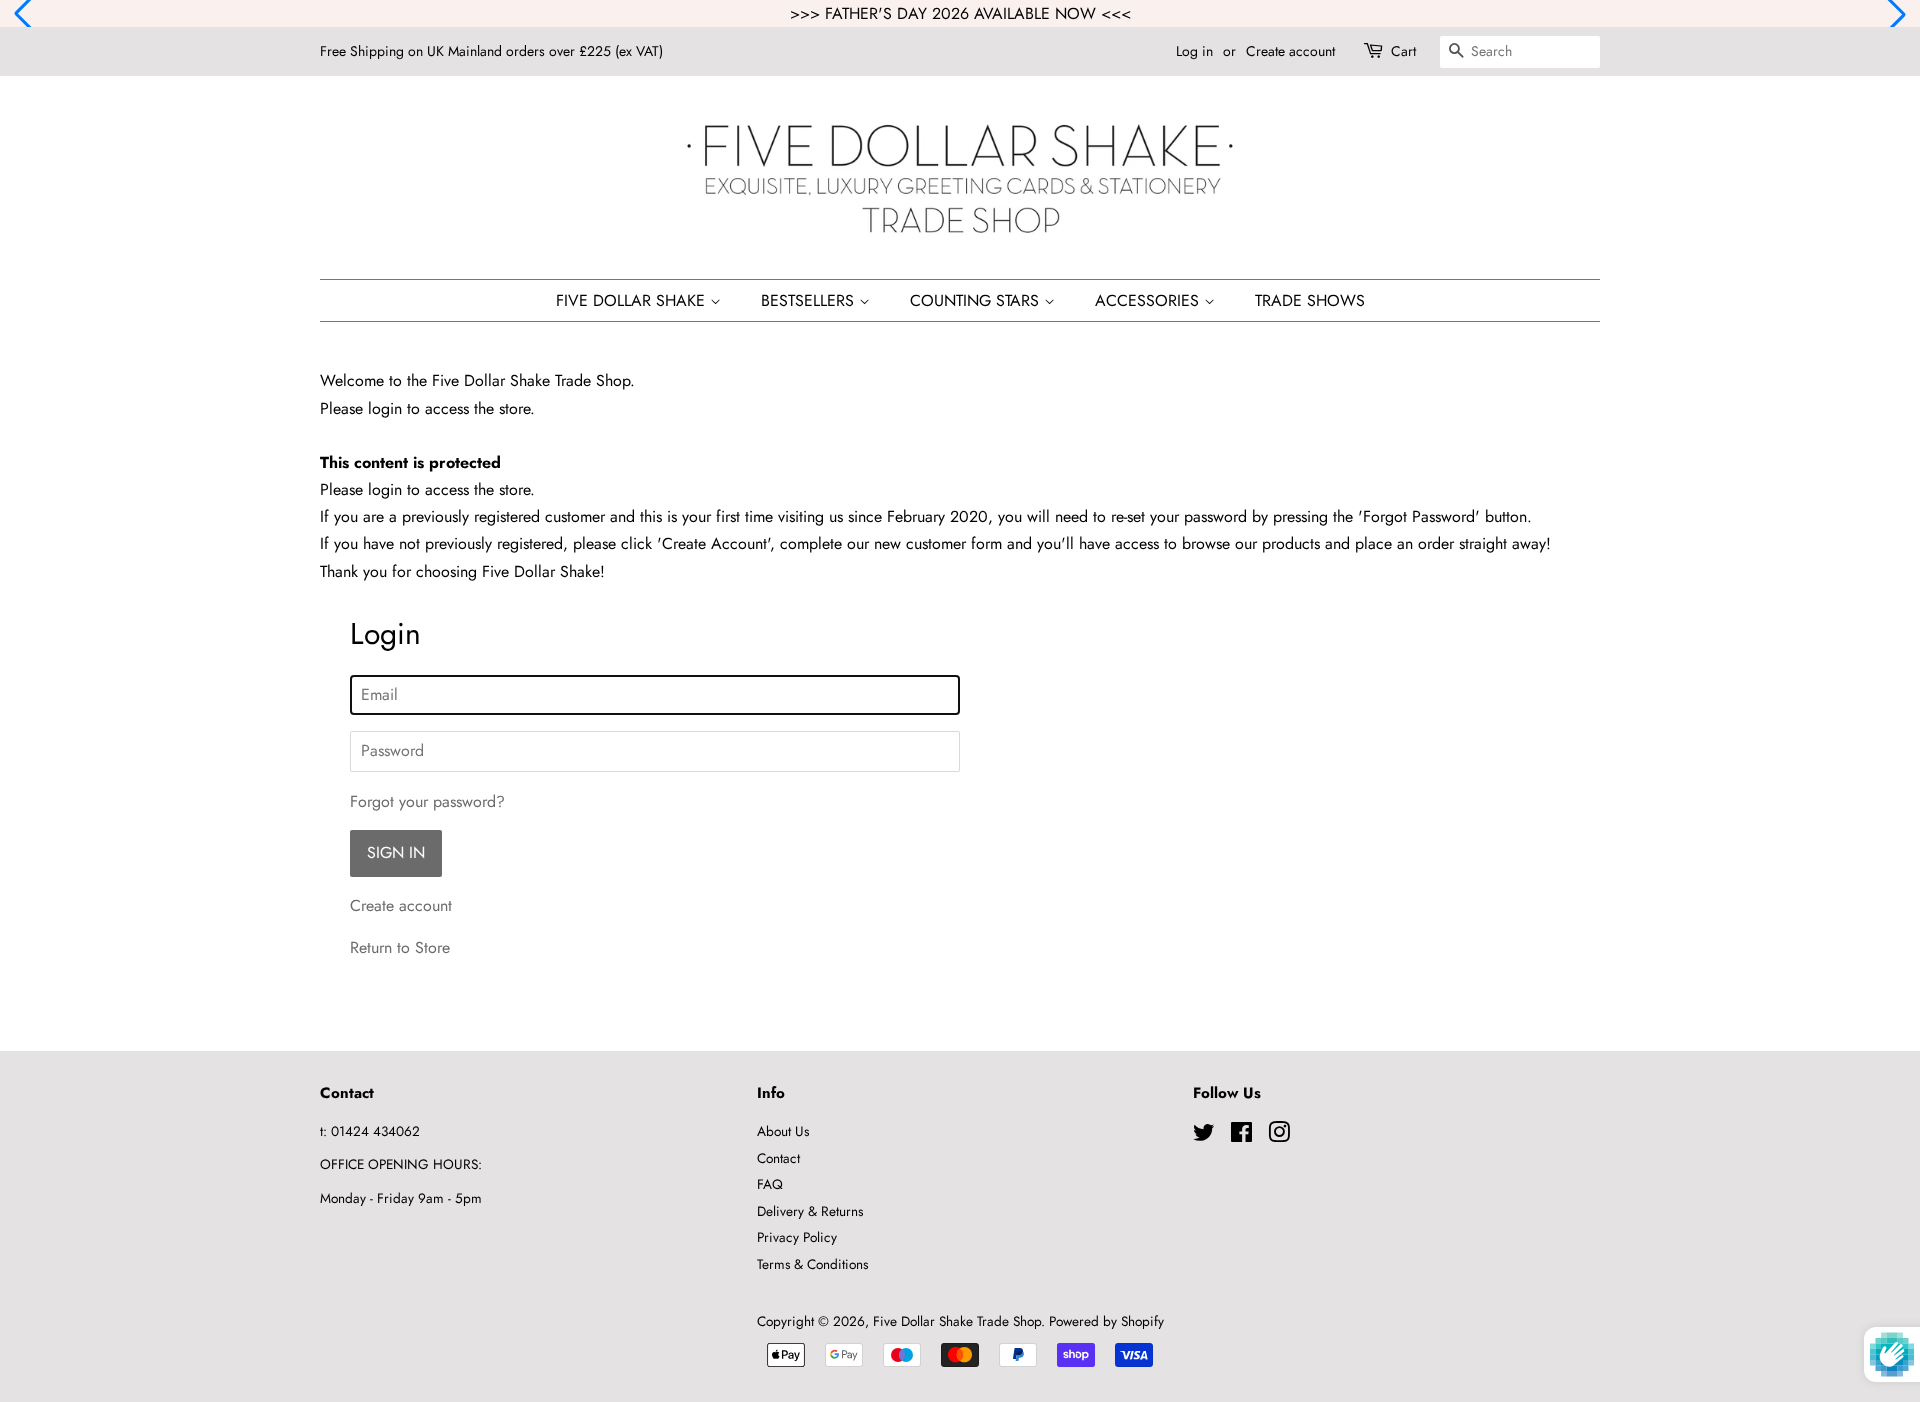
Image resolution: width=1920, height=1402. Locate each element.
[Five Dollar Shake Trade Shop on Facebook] (1241, 1136)
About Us (783, 1131)
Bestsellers (810, 300)
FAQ (770, 1184)
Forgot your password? (427, 801)
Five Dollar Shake (633, 300)
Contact (778, 1158)
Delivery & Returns (810, 1211)
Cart (1403, 51)
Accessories (1149, 300)
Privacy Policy (797, 1237)
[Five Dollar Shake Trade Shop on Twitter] (1204, 1136)
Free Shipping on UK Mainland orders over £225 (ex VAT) (491, 51)
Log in (1194, 51)
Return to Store (400, 947)
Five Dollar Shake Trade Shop (957, 1321)
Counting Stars (977, 300)
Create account (1290, 51)
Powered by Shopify (1106, 1321)
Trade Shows (1310, 300)
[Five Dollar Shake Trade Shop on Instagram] (1279, 1136)
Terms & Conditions (812, 1264)
